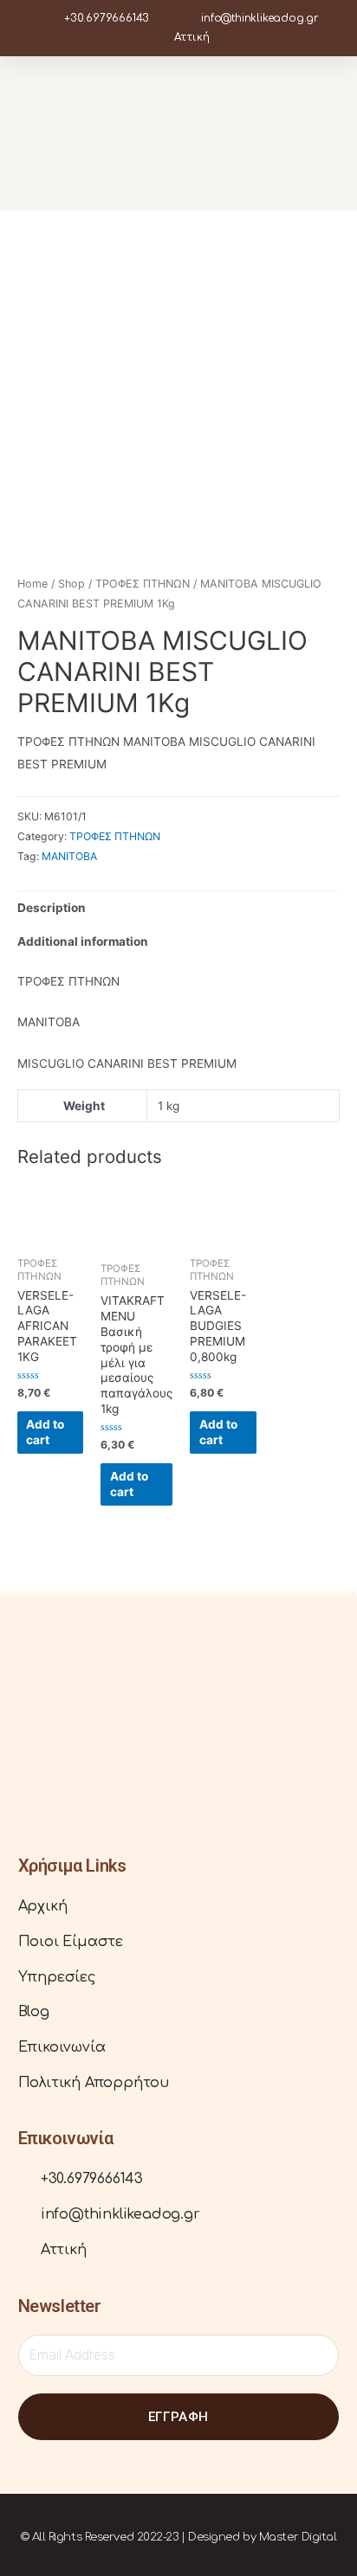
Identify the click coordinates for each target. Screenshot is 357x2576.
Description (52, 908)
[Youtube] (83, 1768)
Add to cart (45, 1432)
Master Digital (298, 2537)
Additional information (83, 941)
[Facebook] (31, 1768)
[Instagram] (57, 1768)
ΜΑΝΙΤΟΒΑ (69, 856)
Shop (71, 584)
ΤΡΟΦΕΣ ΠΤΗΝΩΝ (143, 584)
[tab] (178, 908)
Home (32, 584)
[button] (327, 133)
